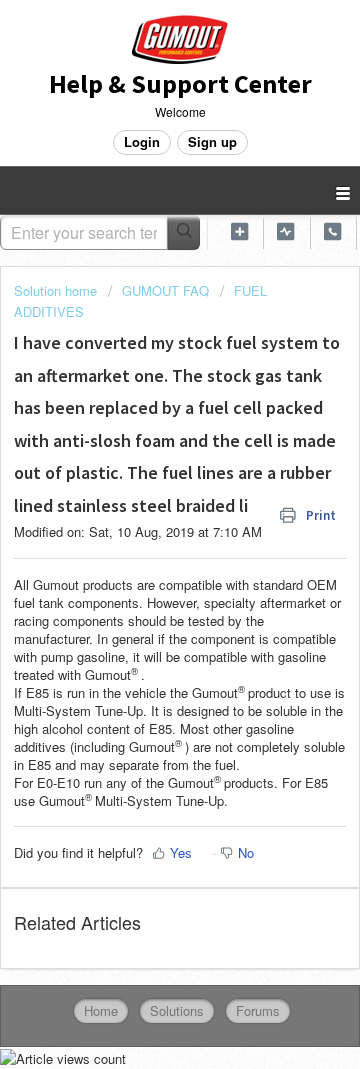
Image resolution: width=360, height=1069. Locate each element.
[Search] (184, 232)
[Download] (143, 521)
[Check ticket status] (286, 231)
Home (101, 1010)
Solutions (177, 1010)
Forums (258, 1010)
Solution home (57, 290)
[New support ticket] (239, 231)
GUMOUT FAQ (165, 290)
